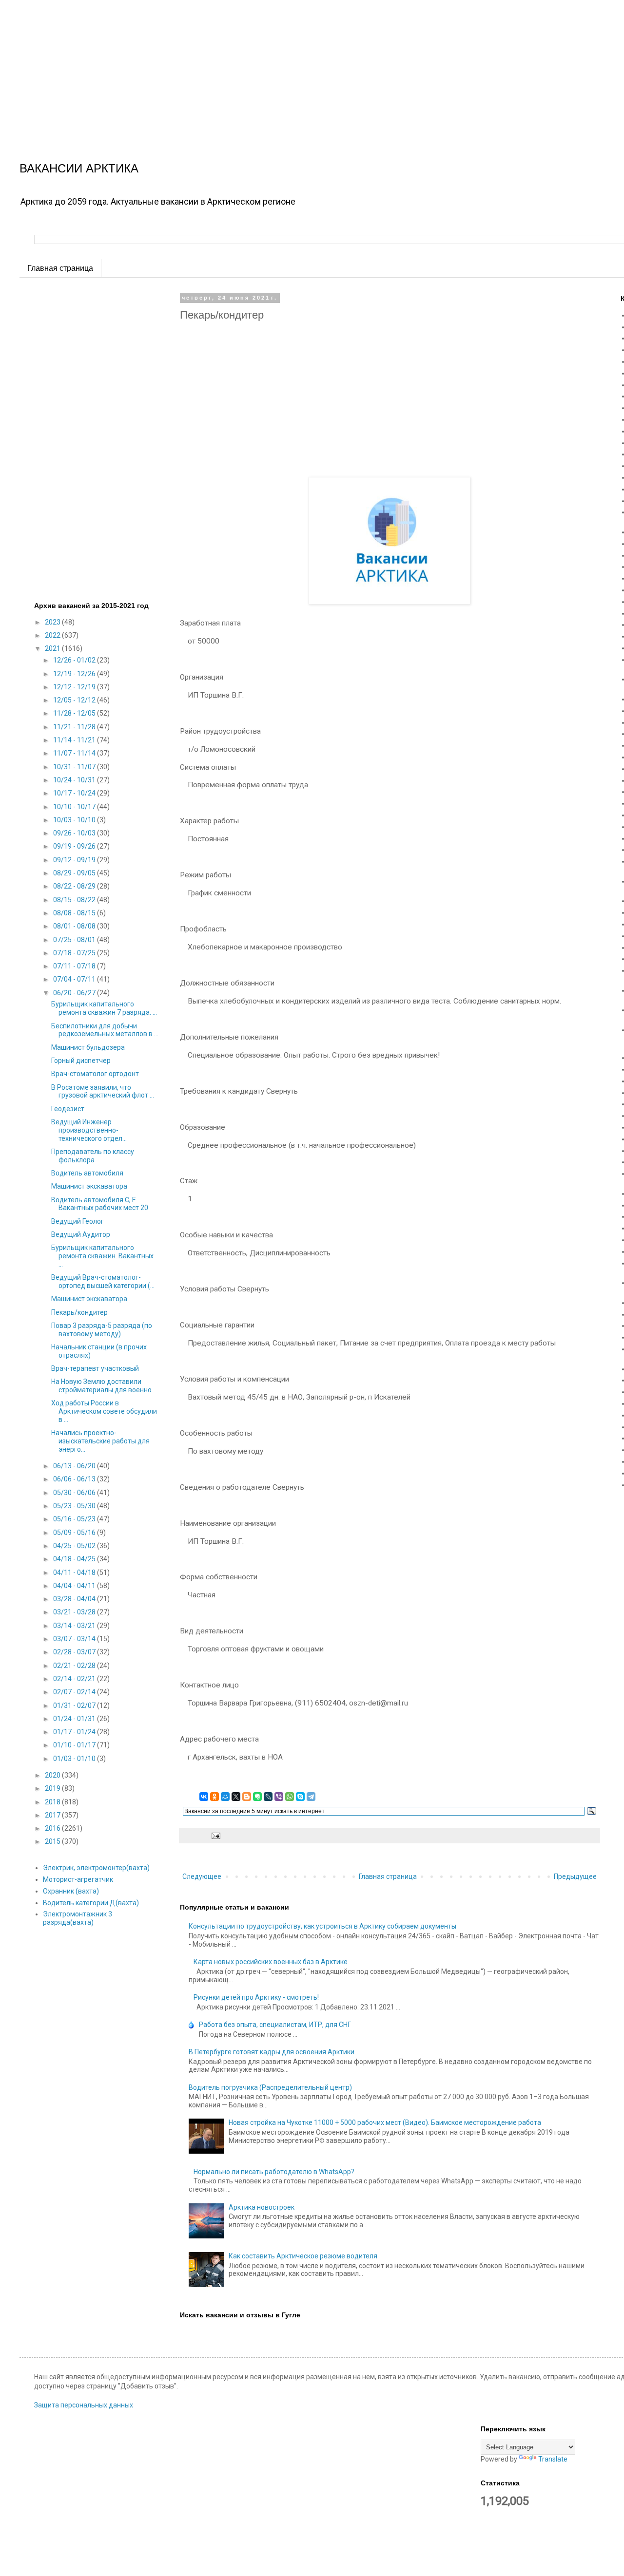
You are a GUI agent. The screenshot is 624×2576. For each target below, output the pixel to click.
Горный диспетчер (81, 1061)
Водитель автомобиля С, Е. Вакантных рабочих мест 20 (100, 1204)
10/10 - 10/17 (75, 807)
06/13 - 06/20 (75, 1466)
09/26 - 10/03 (75, 833)
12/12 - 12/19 (75, 687)
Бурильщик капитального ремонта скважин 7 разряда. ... (104, 1008)
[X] (236, 1797)
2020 (53, 1775)
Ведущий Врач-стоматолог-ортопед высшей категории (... (103, 1281)
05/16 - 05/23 (75, 1519)
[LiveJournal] (268, 1797)
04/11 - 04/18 (75, 1572)
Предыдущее (575, 1876)
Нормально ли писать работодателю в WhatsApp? (274, 2172)
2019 (53, 1788)
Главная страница (60, 268)
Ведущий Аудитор (81, 1234)
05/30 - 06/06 (75, 1493)
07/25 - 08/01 (75, 940)
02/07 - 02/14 (75, 1692)
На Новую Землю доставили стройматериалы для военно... (104, 1386)
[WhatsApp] (290, 1797)
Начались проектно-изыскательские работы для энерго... (100, 1441)
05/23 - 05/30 (75, 1506)
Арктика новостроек (262, 2207)
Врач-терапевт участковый (95, 1368)
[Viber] (279, 1797)
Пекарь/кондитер (79, 1312)
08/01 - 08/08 (75, 926)
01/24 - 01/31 (75, 1719)
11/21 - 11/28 (75, 727)
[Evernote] (257, 1797)
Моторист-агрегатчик (78, 1879)
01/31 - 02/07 (75, 1705)
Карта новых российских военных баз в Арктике (271, 1962)
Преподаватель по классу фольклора (93, 1156)
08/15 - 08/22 (75, 900)
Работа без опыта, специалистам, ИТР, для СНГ (275, 2025)
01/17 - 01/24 (75, 1732)
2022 (53, 635)
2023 (53, 622)
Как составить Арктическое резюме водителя (303, 2256)
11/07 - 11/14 (75, 753)
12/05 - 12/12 (75, 700)
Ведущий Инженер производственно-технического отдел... (89, 1130)
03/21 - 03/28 (75, 1612)
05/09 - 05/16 (75, 1533)
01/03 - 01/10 (75, 1759)
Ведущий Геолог (78, 1221)
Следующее (202, 1876)
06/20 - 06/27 (75, 993)
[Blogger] (247, 1797)
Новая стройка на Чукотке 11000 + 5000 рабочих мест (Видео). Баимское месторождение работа (385, 2122)
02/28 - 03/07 (75, 1652)
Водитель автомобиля (87, 1173)
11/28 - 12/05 (75, 713)
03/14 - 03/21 (75, 1626)
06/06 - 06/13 (75, 1479)
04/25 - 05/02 (75, 1546)
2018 (53, 1802)
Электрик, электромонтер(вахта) (96, 1868)
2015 (53, 1841)
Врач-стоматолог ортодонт (95, 1074)
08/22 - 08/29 (75, 886)
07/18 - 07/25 (75, 953)
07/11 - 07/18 (75, 966)
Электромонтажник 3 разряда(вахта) (78, 1918)
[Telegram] (311, 1797)
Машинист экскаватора (89, 1186)
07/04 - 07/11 (75, 979)
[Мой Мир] (225, 1797)
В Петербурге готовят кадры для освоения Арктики (272, 2052)
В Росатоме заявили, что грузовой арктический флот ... (103, 1091)
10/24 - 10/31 (75, 780)
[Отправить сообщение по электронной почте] (215, 1835)
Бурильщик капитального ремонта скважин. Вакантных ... (102, 1256)
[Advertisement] (292, 68)
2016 (53, 1828)
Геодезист (68, 1109)
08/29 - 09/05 (75, 873)
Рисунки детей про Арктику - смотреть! (256, 1997)
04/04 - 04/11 (75, 1586)
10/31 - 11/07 (75, 767)
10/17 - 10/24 (75, 793)
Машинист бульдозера (88, 1047)
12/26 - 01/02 (75, 660)
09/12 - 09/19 (75, 860)
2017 (53, 1815)
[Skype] (300, 1797)
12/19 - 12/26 (75, 674)
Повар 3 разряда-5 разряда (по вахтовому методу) (102, 1330)
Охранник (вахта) (71, 1891)
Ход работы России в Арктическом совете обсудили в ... (104, 1411)
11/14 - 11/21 (75, 740)
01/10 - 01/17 (75, 1745)
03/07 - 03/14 (75, 1639)
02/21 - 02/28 (75, 1666)
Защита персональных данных (84, 2405)
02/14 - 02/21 (75, 1679)
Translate (553, 2459)
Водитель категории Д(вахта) (91, 1903)
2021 (53, 648)
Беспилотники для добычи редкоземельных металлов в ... (105, 1030)
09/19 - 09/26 (75, 846)
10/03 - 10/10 (75, 820)
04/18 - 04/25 (75, 1559)
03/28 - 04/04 (75, 1599)
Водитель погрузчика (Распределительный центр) (270, 2087)
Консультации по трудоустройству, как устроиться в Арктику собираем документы (322, 1926)
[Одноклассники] (214, 1797)
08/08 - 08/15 (75, 913)
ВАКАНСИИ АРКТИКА (79, 168)
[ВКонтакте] (204, 1797)
